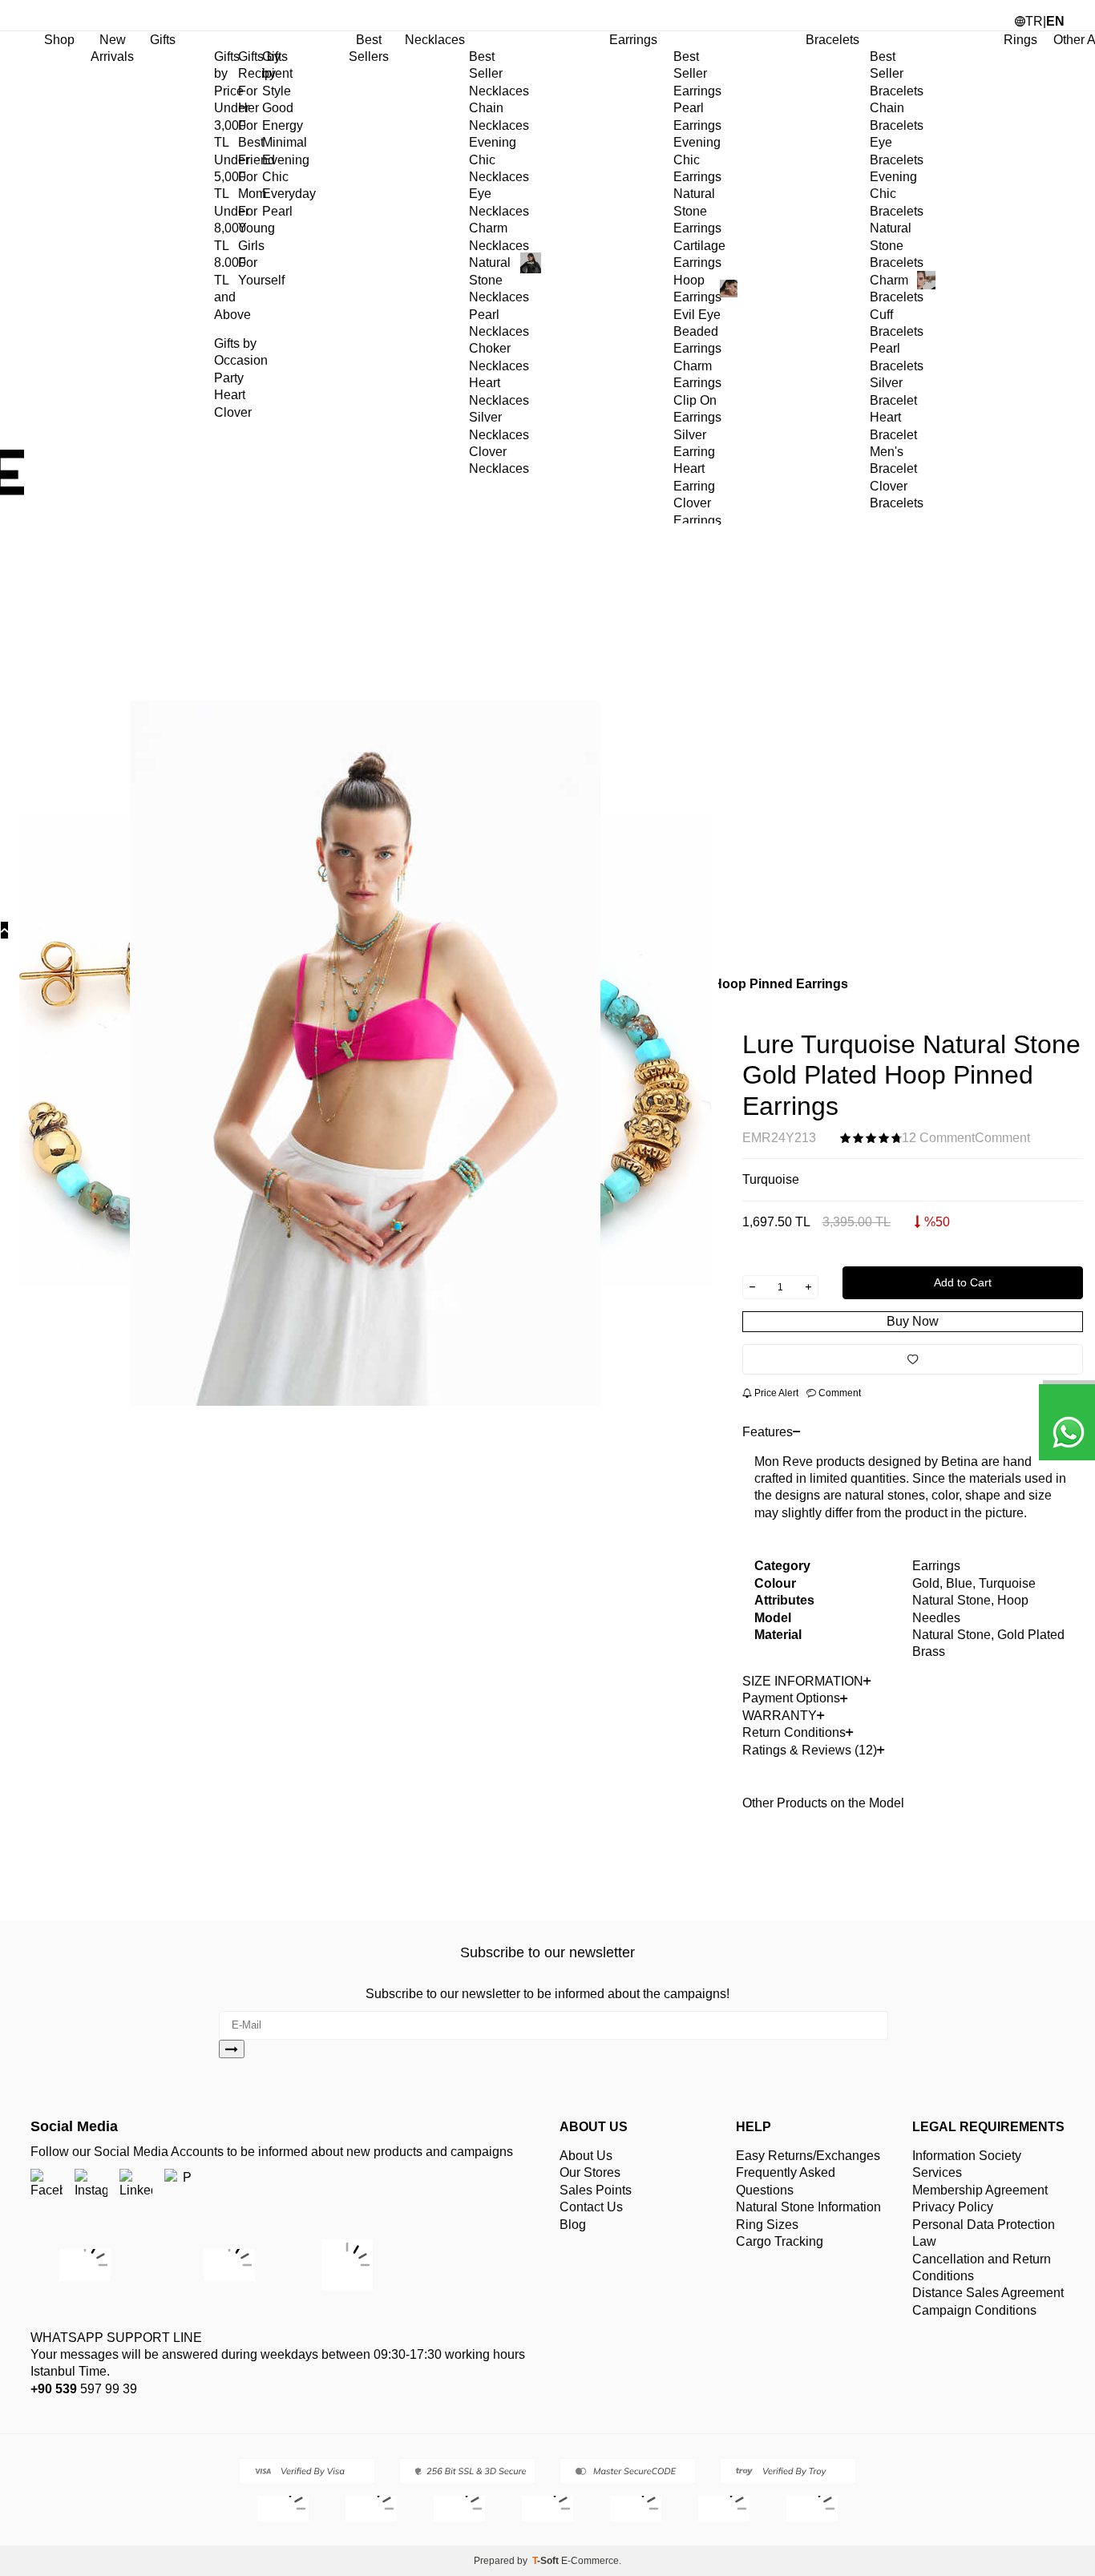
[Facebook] (46, 2185)
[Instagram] (91, 2185)
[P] (181, 2185)
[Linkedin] (136, 2185)
